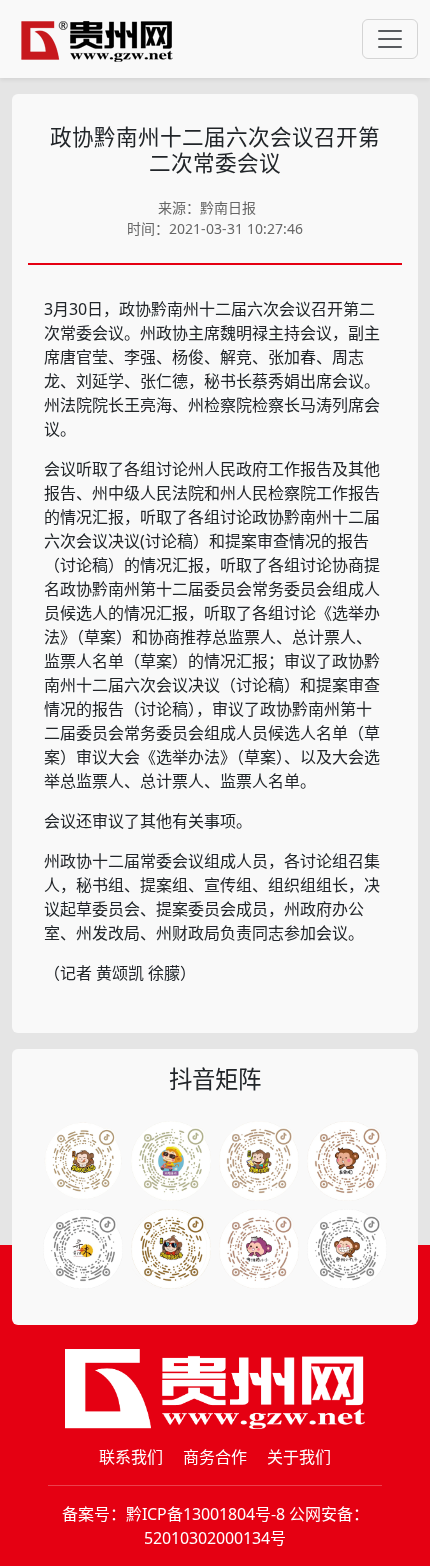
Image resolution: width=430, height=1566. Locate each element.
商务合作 (215, 1457)
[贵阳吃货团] (83, 1161)
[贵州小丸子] (347, 1249)
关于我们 (299, 1457)
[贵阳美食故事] (171, 1249)
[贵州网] (97, 39)
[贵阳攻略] (259, 1161)
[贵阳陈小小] (259, 1249)
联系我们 (131, 1457)
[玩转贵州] (171, 1161)
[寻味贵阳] (83, 1249)
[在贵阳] (347, 1161)
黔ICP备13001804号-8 (205, 1514)
